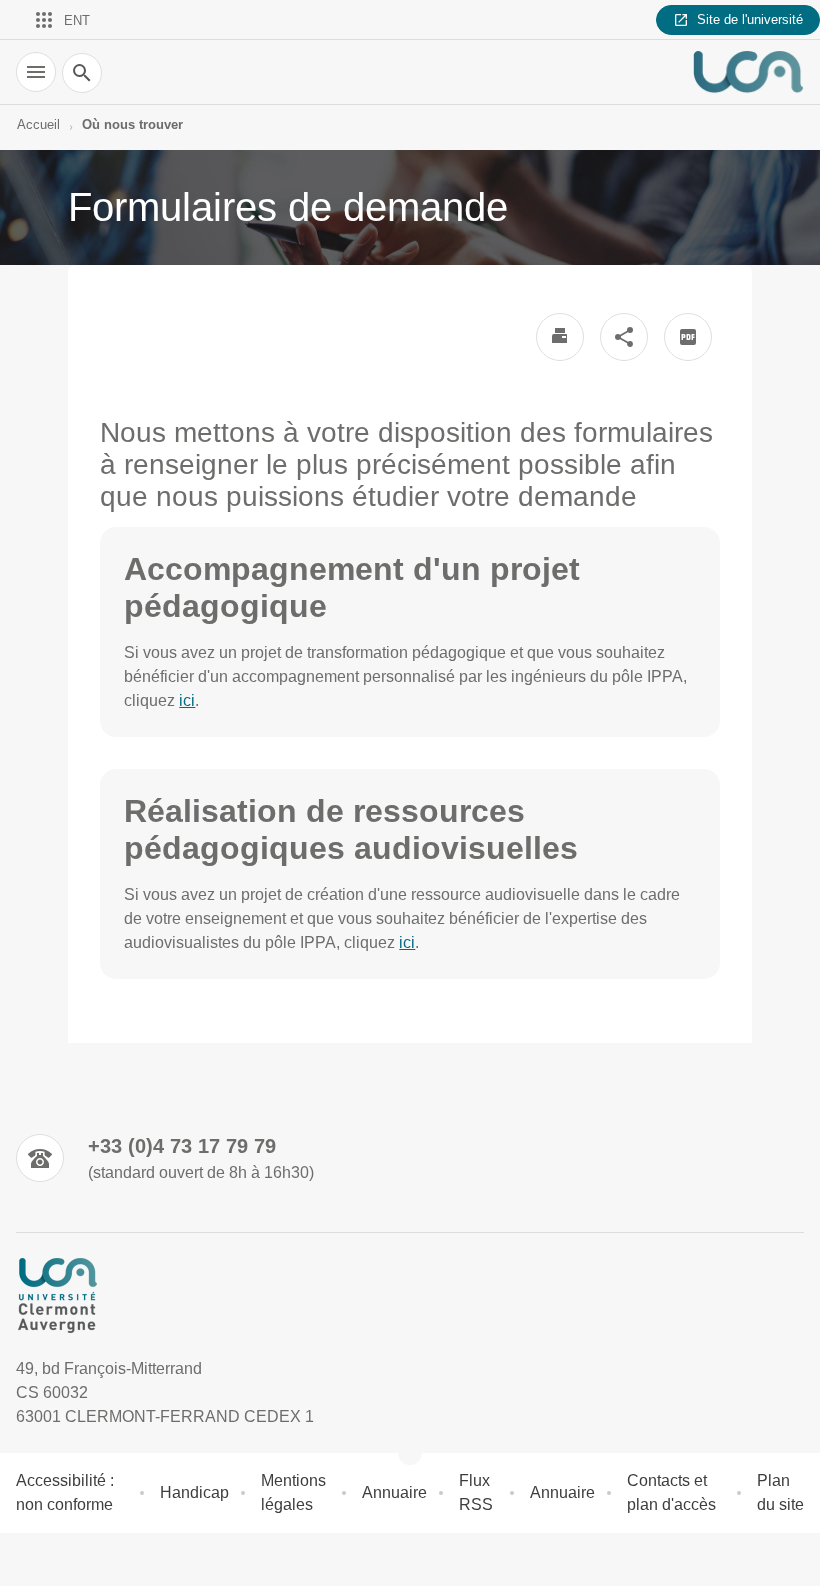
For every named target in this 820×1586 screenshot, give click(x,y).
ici (187, 700)
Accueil (38, 124)
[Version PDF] (688, 337)
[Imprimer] (560, 337)
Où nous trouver (132, 124)
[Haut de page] (28, 1558)
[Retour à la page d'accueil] (748, 72)
